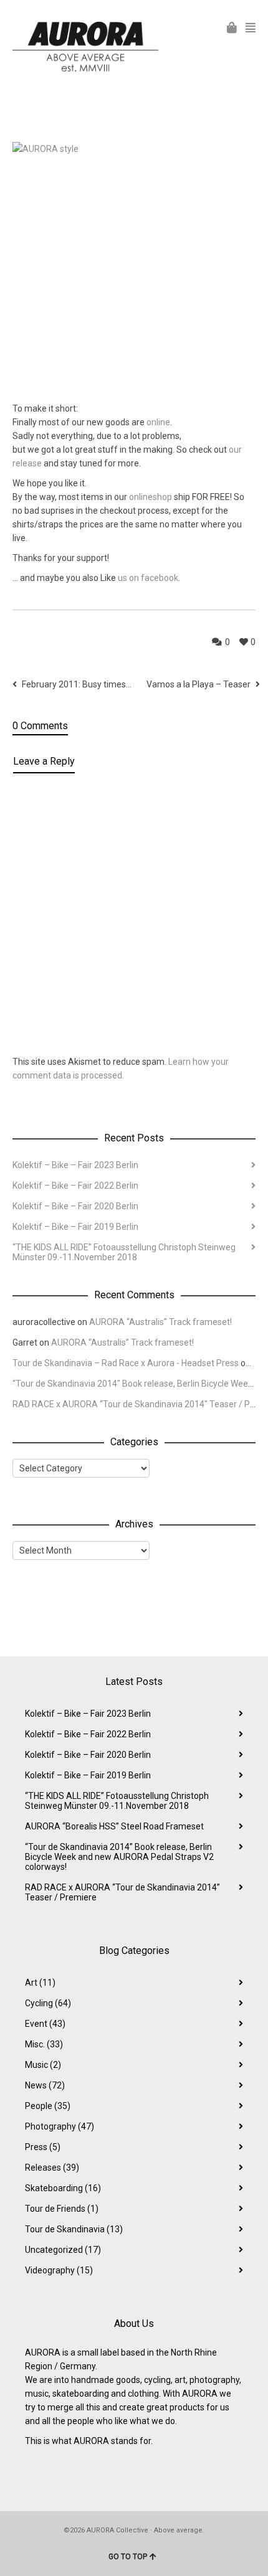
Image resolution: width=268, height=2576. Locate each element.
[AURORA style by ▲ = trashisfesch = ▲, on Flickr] (134, 263)
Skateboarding (63, 2188)
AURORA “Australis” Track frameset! (160, 1322)
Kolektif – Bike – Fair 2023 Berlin (75, 1165)
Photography (60, 2126)
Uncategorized (63, 2250)
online (158, 422)
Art (40, 1983)
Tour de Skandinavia (74, 2229)
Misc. (44, 2044)
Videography (59, 2270)
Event (45, 2024)
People (48, 2106)
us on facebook (148, 578)
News (45, 2085)
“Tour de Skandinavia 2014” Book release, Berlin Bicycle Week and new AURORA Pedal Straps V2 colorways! (119, 1857)
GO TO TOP (128, 2557)
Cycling (48, 2003)
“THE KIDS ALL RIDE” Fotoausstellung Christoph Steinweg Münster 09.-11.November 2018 (124, 1252)
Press (43, 2147)
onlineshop (151, 497)
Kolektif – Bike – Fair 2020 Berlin (75, 1206)
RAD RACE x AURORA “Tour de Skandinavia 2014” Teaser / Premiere (122, 1892)
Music (43, 2065)
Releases (52, 2168)
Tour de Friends (62, 2209)
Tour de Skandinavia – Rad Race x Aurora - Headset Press (126, 1363)
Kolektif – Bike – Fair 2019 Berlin (75, 1227)
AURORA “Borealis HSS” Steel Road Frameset (114, 1826)
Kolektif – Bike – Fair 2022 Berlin (75, 1186)
